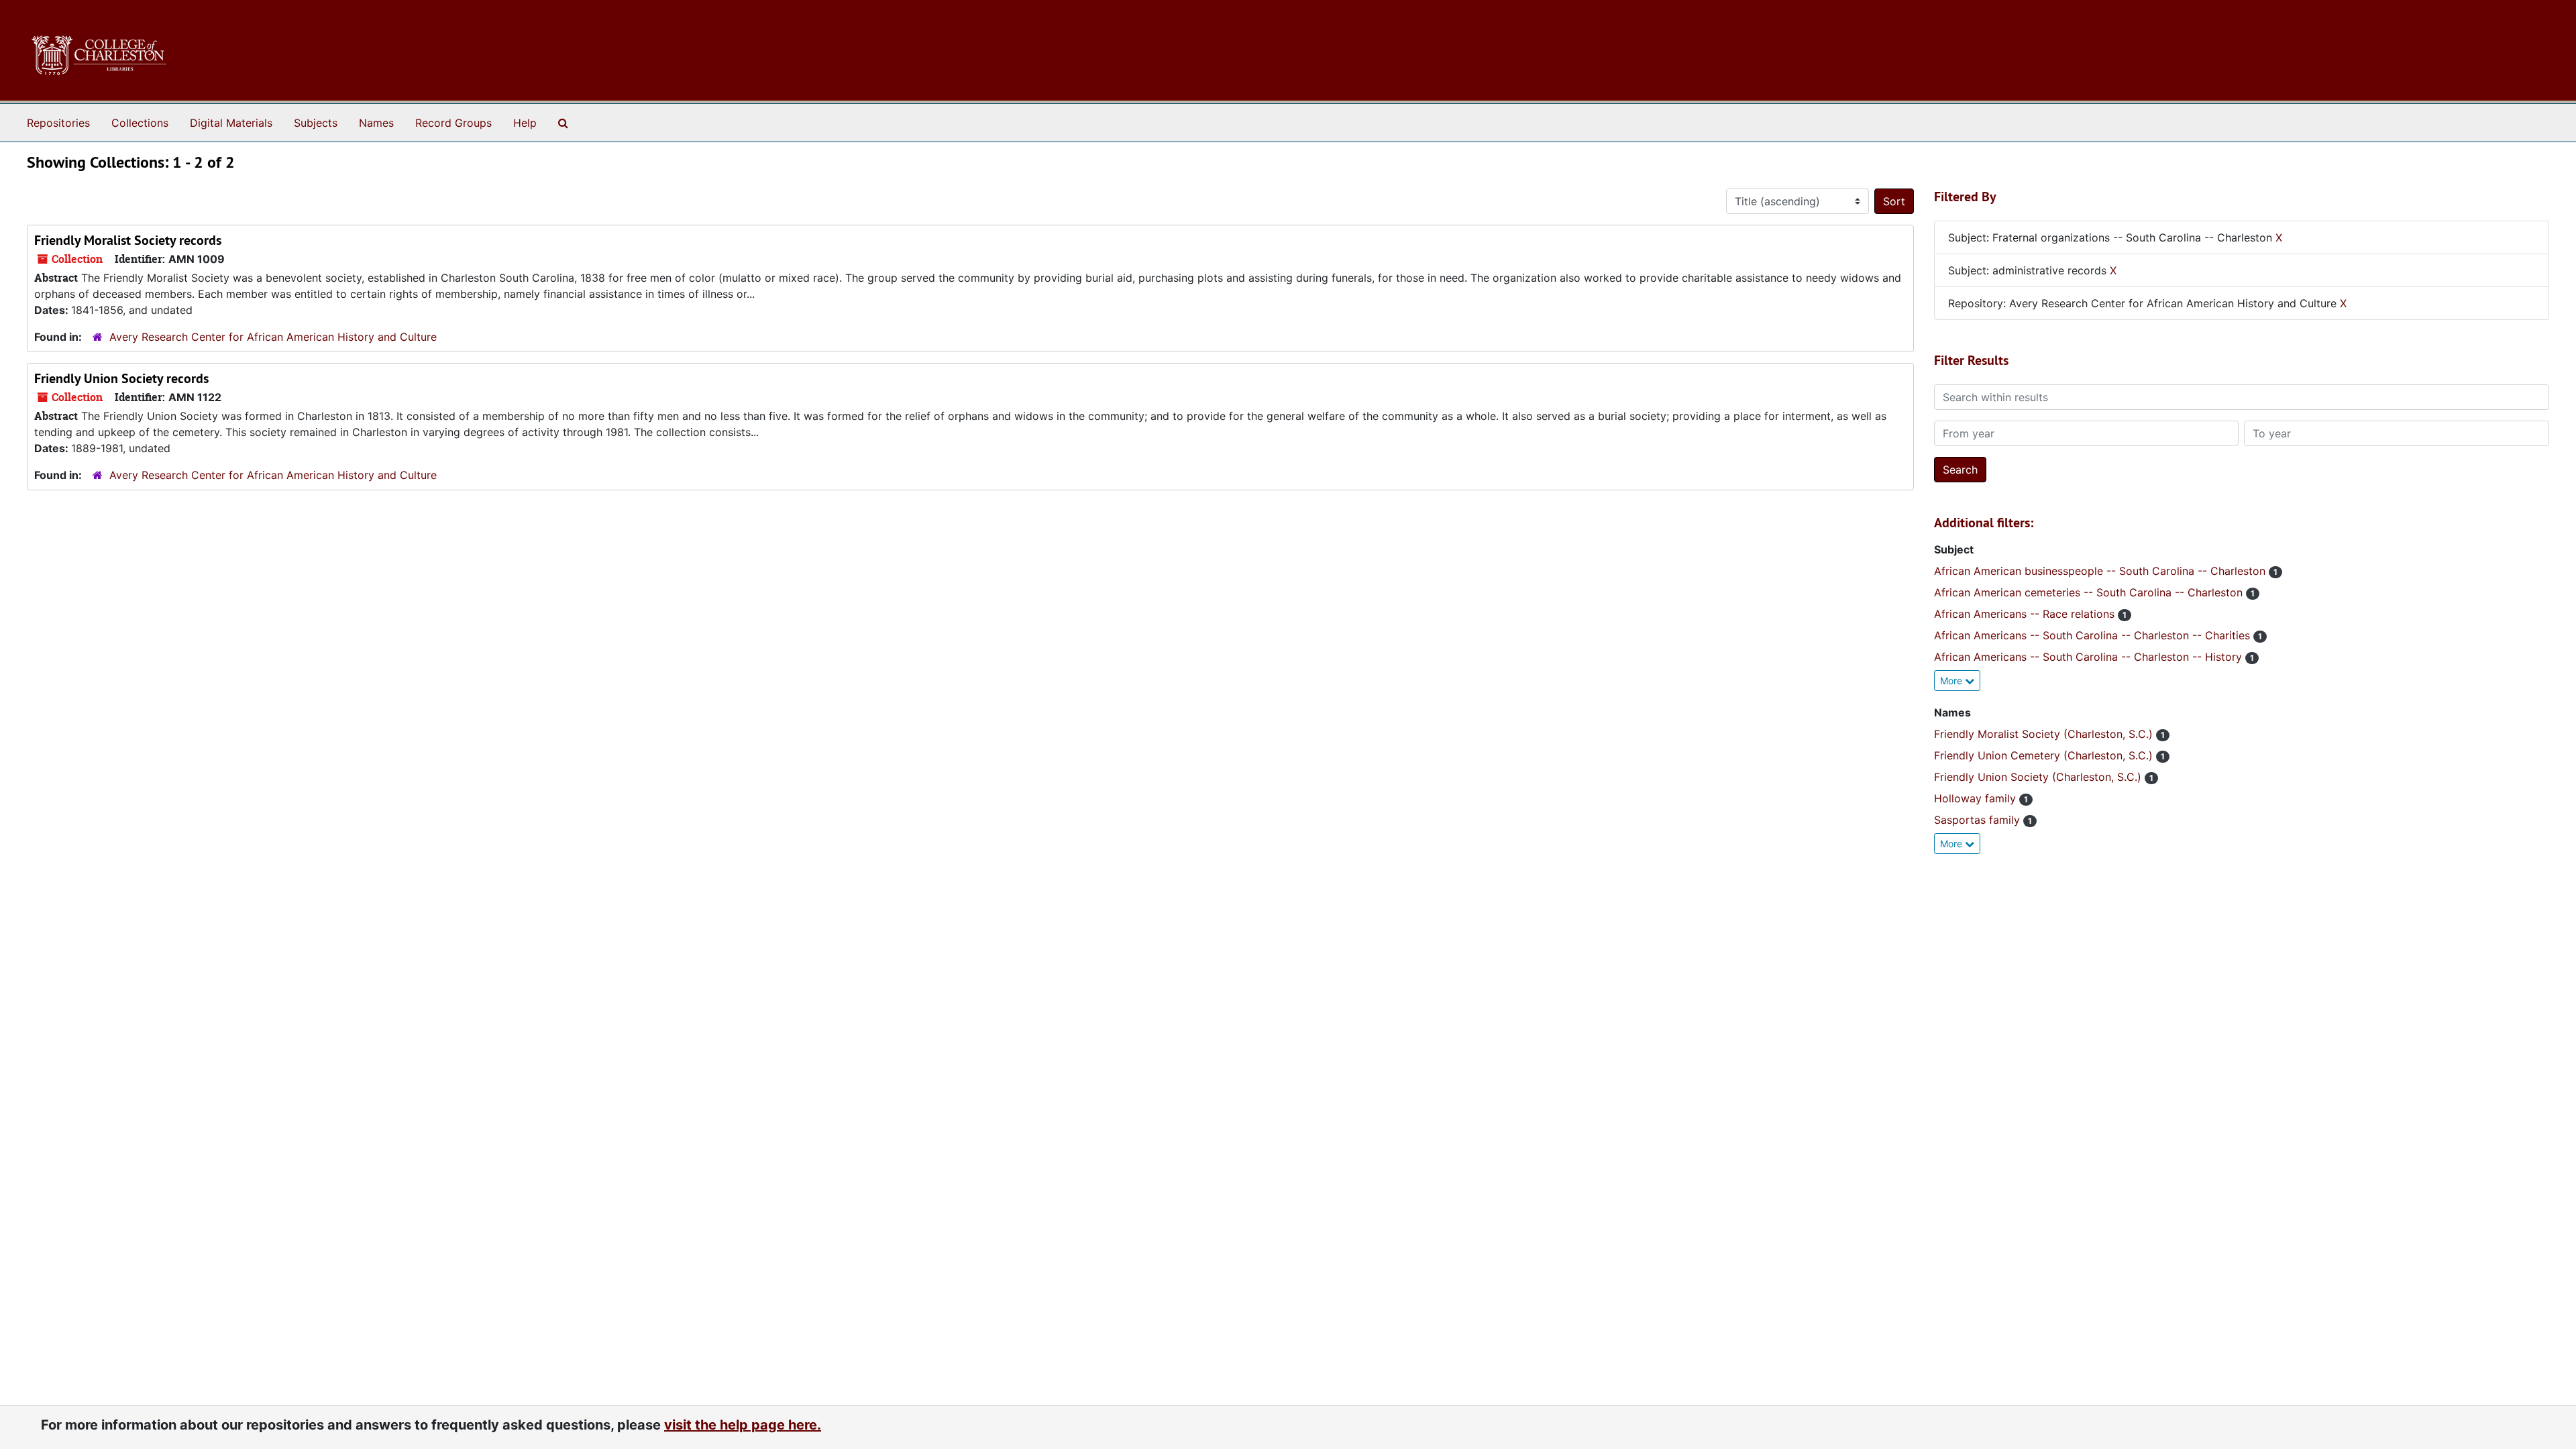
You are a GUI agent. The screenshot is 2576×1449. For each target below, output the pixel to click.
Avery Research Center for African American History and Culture (273, 337)
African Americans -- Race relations (2026, 614)
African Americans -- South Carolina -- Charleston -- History (2090, 657)
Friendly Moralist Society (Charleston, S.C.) (2045, 734)
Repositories (58, 123)
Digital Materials (231, 123)
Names (376, 123)
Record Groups (453, 123)
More (1952, 681)
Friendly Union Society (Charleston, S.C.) (2039, 777)
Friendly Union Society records (121, 378)
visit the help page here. (743, 1425)
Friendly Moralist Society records (128, 240)
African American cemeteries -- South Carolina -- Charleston (2090, 592)
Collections (140, 123)
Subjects (316, 123)
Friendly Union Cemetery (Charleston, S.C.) (2045, 755)
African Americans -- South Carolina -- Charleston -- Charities (2094, 635)
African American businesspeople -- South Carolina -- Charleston (2101, 571)
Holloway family (1977, 798)
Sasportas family (1979, 820)
